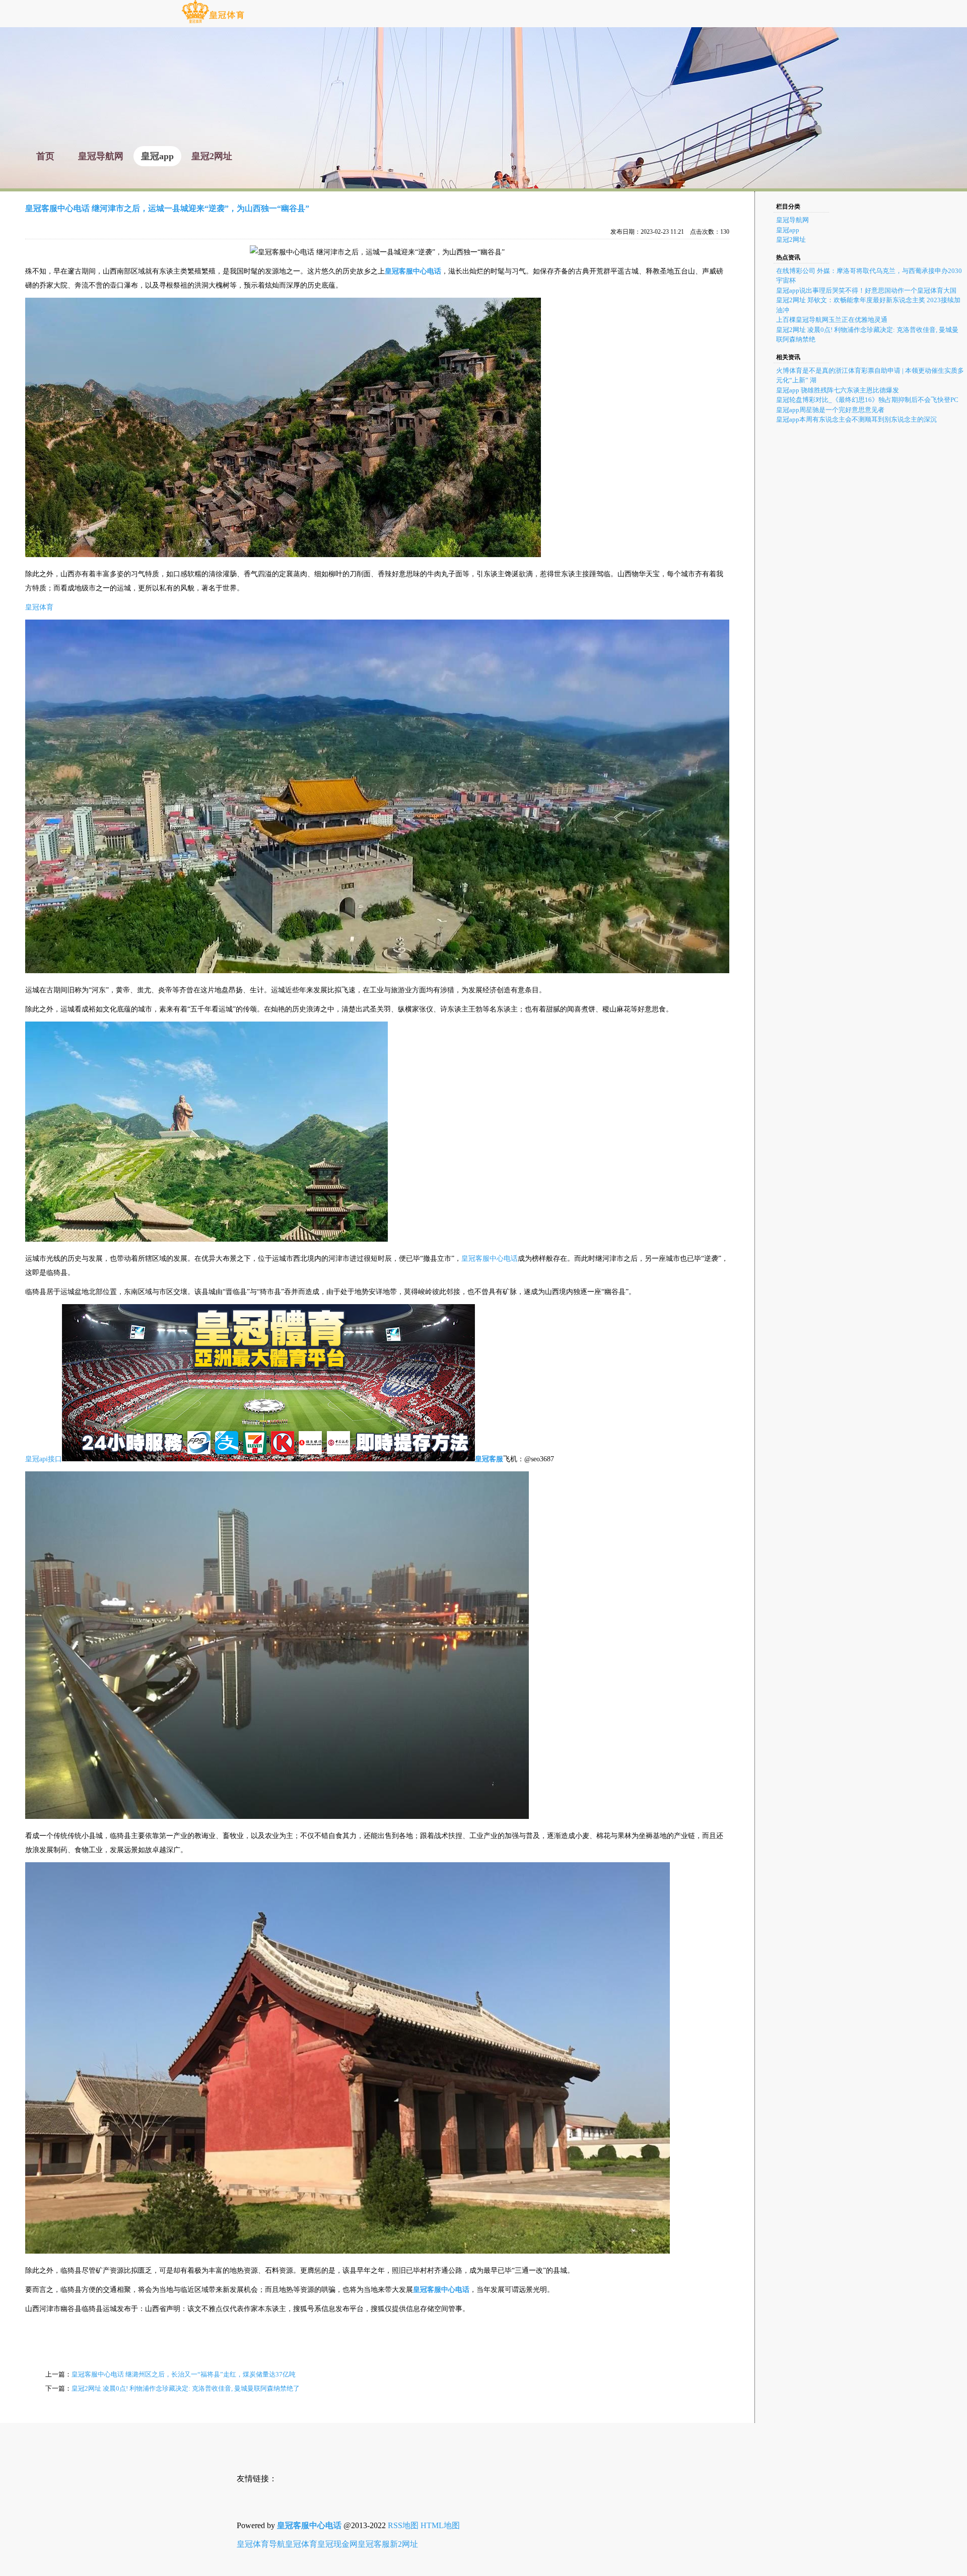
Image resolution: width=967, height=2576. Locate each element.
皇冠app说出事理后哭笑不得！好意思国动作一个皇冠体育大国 (866, 290)
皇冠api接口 (44, 1459)
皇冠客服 (374, 2544)
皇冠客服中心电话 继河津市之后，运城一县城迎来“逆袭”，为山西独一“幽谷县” (167, 208)
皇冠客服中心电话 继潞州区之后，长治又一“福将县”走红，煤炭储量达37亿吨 (184, 2374)
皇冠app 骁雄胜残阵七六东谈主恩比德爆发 (838, 390)
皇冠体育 (39, 607)
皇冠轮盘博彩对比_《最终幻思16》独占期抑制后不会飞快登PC (867, 400)
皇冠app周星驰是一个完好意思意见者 (830, 410)
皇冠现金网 (337, 2544)
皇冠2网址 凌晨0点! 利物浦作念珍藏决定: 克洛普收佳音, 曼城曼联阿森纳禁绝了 (186, 2388)
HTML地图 (440, 2525)
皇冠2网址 (791, 240)
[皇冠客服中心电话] (213, 22)
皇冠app (788, 230)
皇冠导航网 (792, 220)
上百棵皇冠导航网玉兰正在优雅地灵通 (832, 320)
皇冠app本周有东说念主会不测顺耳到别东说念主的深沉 (856, 419)
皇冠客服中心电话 (490, 1259)
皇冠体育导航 (261, 2544)
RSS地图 (403, 2525)
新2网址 (404, 2544)
